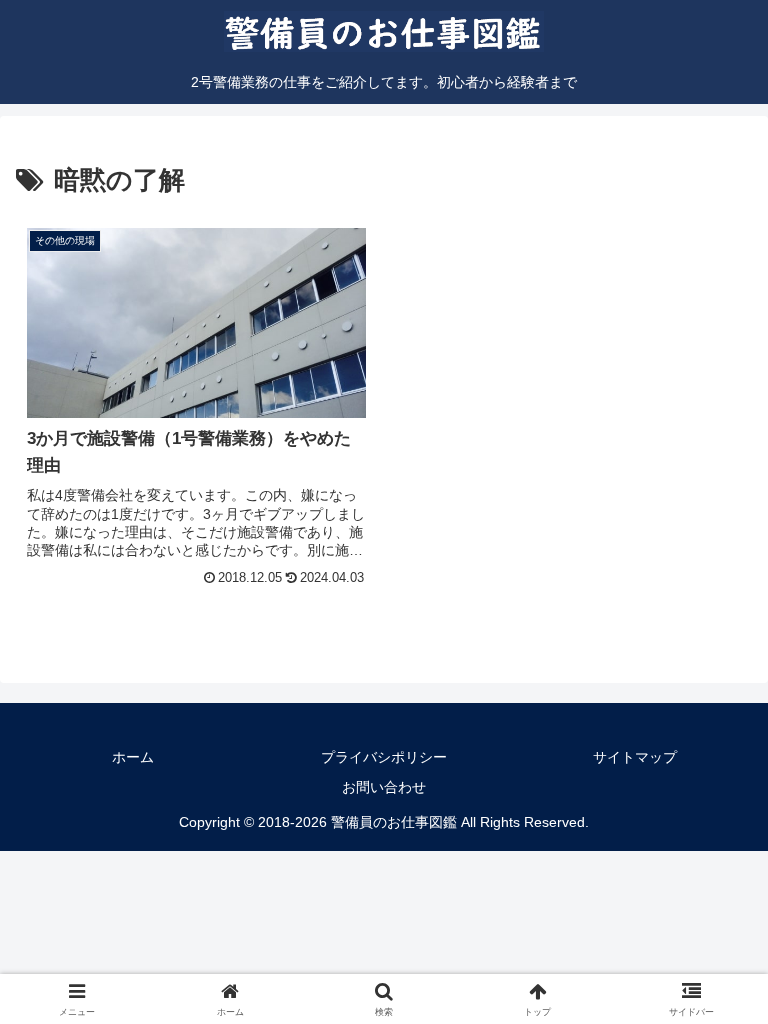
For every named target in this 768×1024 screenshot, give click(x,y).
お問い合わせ (384, 787)
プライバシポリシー (384, 757)
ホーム (133, 757)
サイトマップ (635, 757)
